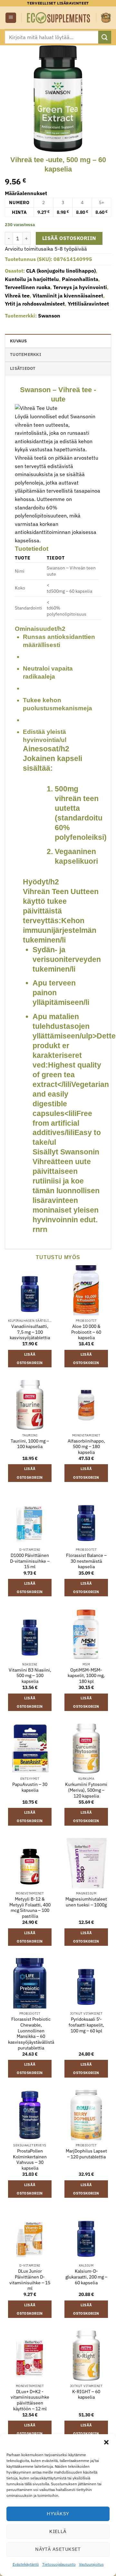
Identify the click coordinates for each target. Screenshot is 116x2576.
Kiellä (58, 2531)
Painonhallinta (80, 279)
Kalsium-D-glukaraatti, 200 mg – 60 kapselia (86, 2277)
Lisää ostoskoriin (69, 238)
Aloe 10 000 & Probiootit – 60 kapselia (86, 1332)
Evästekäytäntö (26, 2564)
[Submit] (105, 37)
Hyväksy (58, 2513)
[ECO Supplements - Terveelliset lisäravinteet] (59, 18)
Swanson (49, 316)
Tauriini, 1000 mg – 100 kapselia (30, 1444)
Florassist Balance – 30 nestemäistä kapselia (86, 1561)
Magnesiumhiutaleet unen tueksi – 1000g (86, 1902)
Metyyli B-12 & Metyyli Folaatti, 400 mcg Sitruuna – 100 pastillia (30, 1908)
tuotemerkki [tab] (26, 355)
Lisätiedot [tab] (23, 368)
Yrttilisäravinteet (88, 304)
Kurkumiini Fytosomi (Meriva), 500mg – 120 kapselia (86, 1790)
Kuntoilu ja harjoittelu (32, 279)
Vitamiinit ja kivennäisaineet (68, 296)
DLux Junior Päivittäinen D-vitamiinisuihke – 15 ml (30, 2280)
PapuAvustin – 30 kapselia (30, 1787)
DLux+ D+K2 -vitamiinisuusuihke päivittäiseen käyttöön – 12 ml (30, 2400)
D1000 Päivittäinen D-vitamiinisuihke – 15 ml (30, 1561)
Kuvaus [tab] (19, 341)
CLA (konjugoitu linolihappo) (61, 271)
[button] (106, 2442)
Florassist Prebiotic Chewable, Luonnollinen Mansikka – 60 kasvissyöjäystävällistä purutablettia (31, 2034)
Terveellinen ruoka (28, 287)
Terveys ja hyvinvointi (80, 287)
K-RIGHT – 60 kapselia (86, 2395)
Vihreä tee (17, 296)
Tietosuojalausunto (59, 2564)
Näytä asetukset (58, 2549)
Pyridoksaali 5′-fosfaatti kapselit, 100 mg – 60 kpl (86, 2025)
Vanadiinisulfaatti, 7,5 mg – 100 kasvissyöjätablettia (30, 1332)
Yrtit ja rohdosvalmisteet (35, 304)
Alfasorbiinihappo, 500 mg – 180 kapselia (86, 1447)
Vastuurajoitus (91, 2564)
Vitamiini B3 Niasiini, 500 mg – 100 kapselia (30, 1676)
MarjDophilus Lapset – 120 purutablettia (86, 2154)
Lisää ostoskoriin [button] (30, 1359)
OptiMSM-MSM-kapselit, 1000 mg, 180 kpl (86, 1676)
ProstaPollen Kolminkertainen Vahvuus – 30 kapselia (30, 2160)
